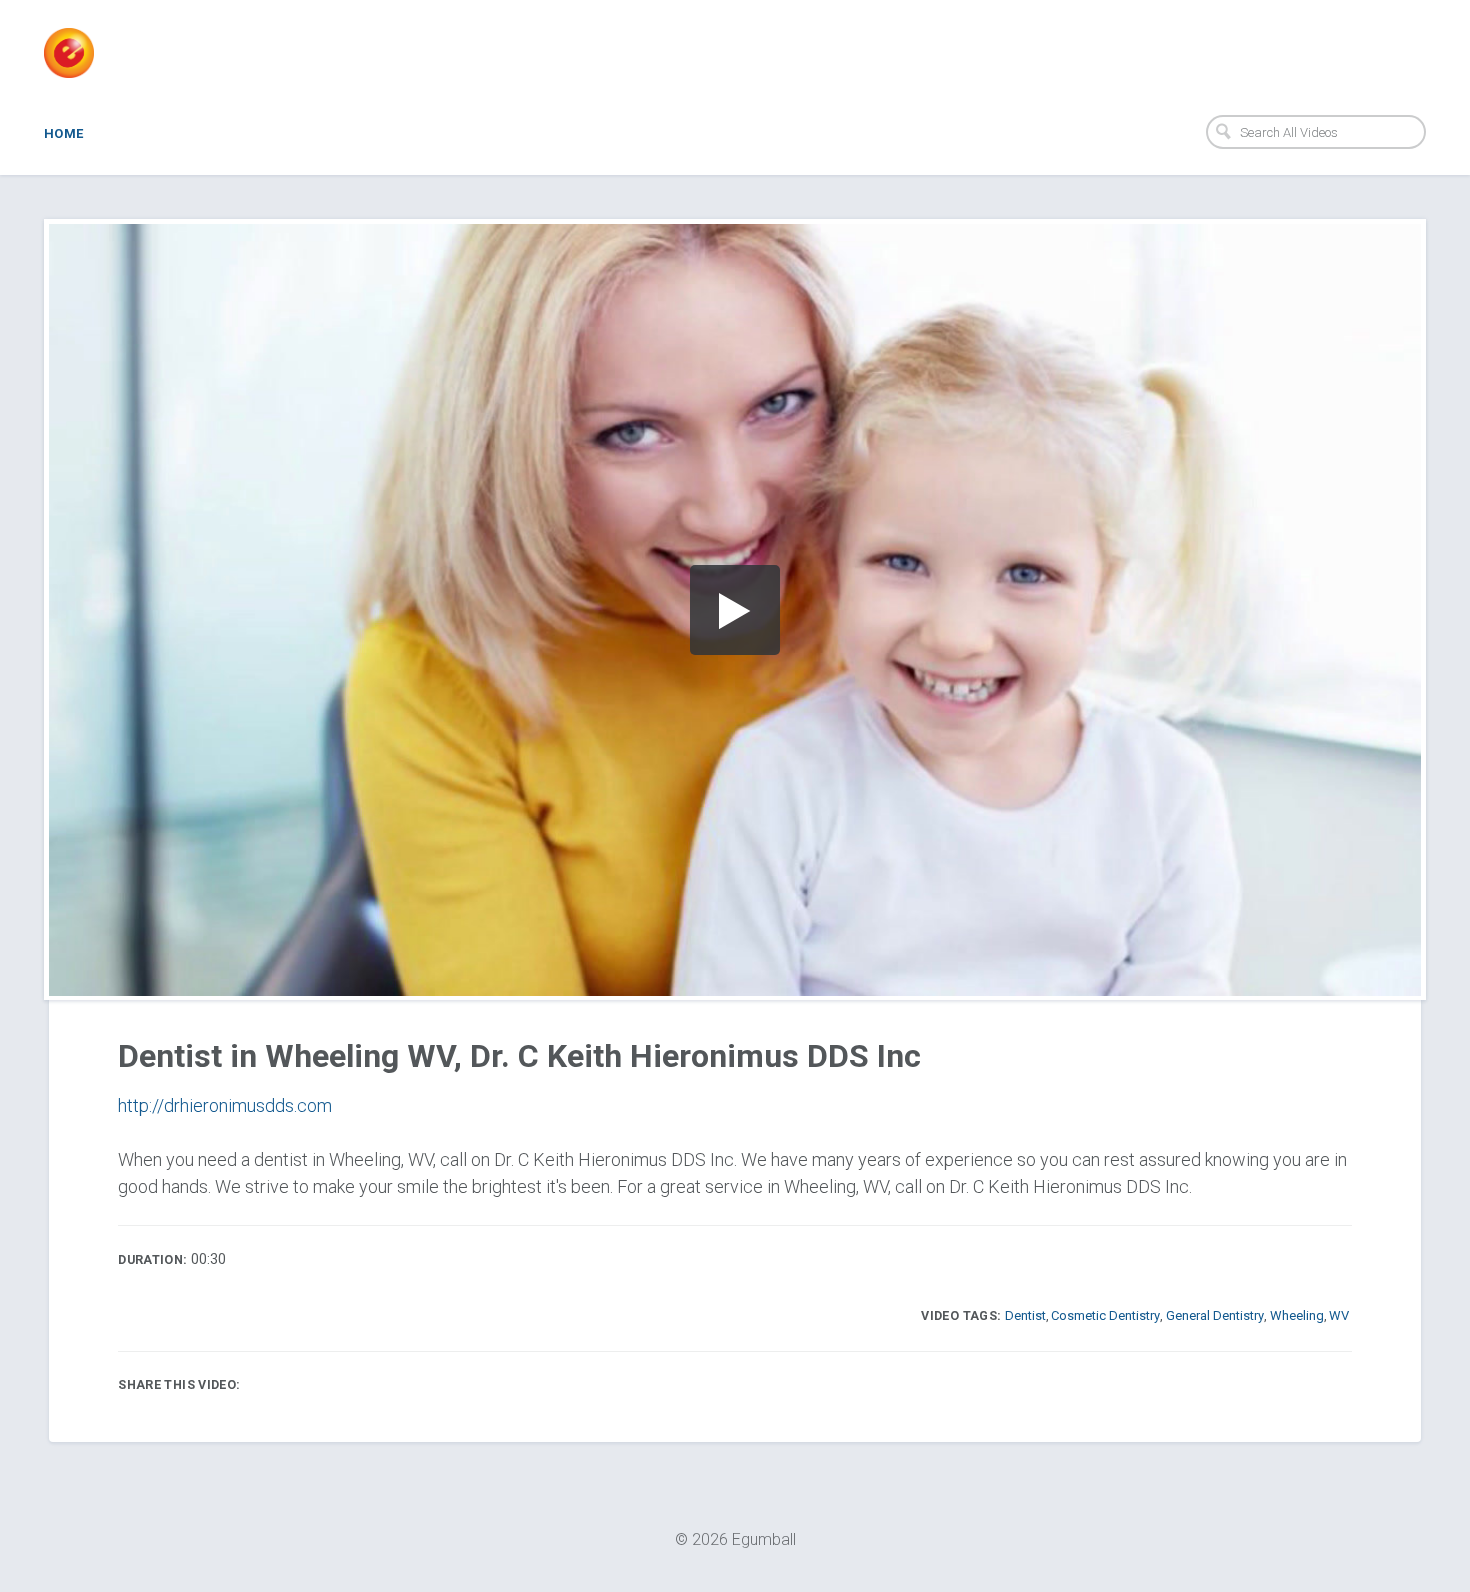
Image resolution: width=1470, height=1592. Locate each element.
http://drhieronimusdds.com (225, 1105)
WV (1339, 1315)
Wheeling (1297, 1315)
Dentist (1025, 1315)
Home (64, 133)
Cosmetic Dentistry (1105, 1315)
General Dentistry (1215, 1315)
